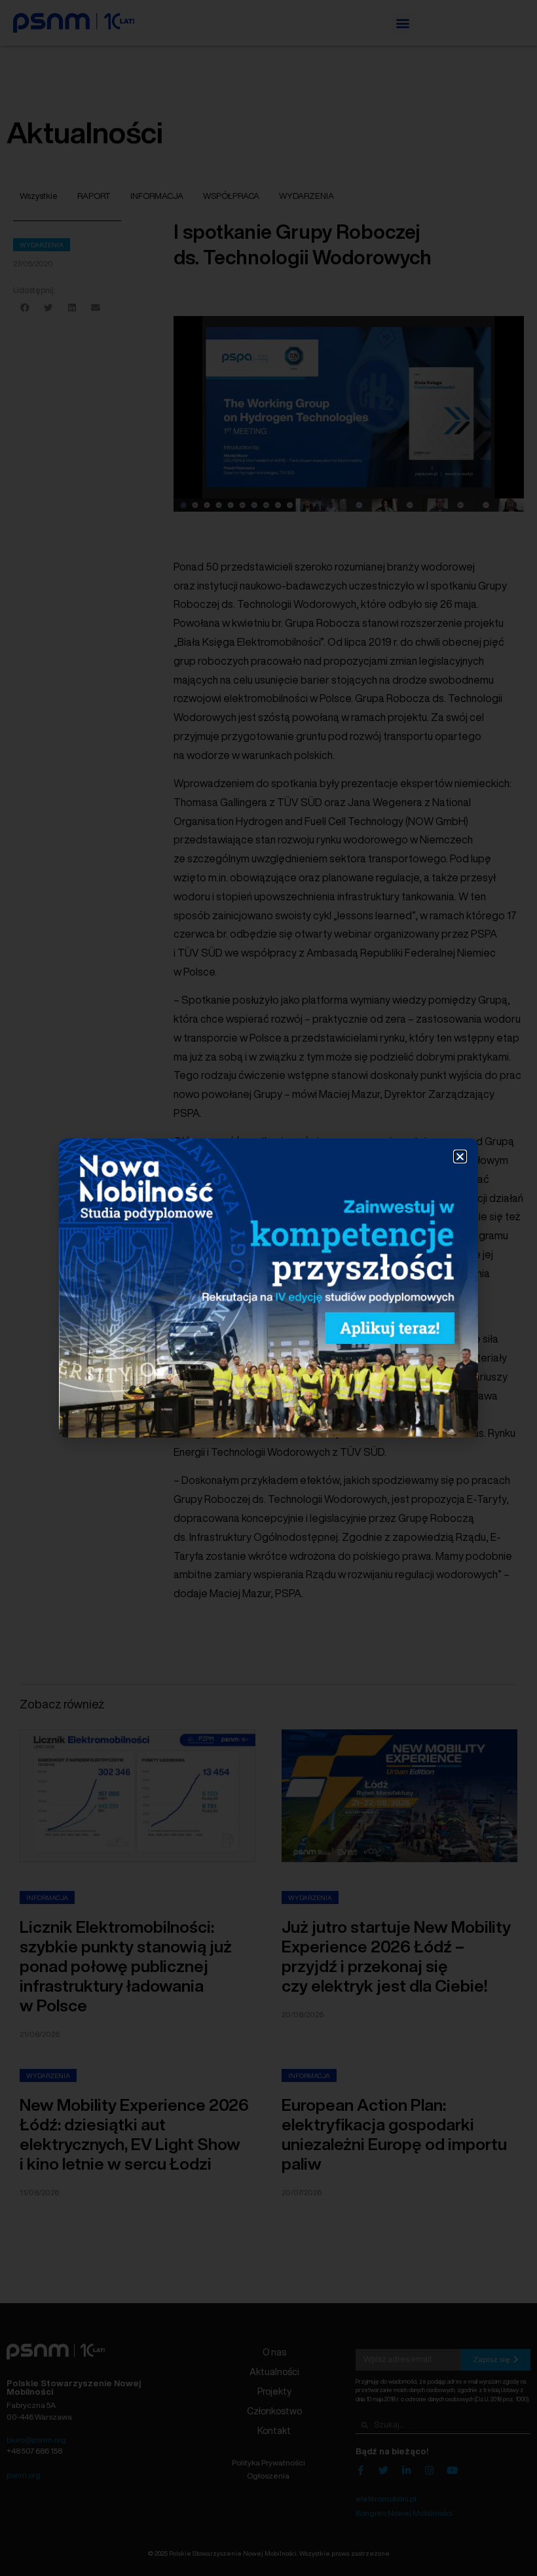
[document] (268, 1288)
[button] (460, 1156)
